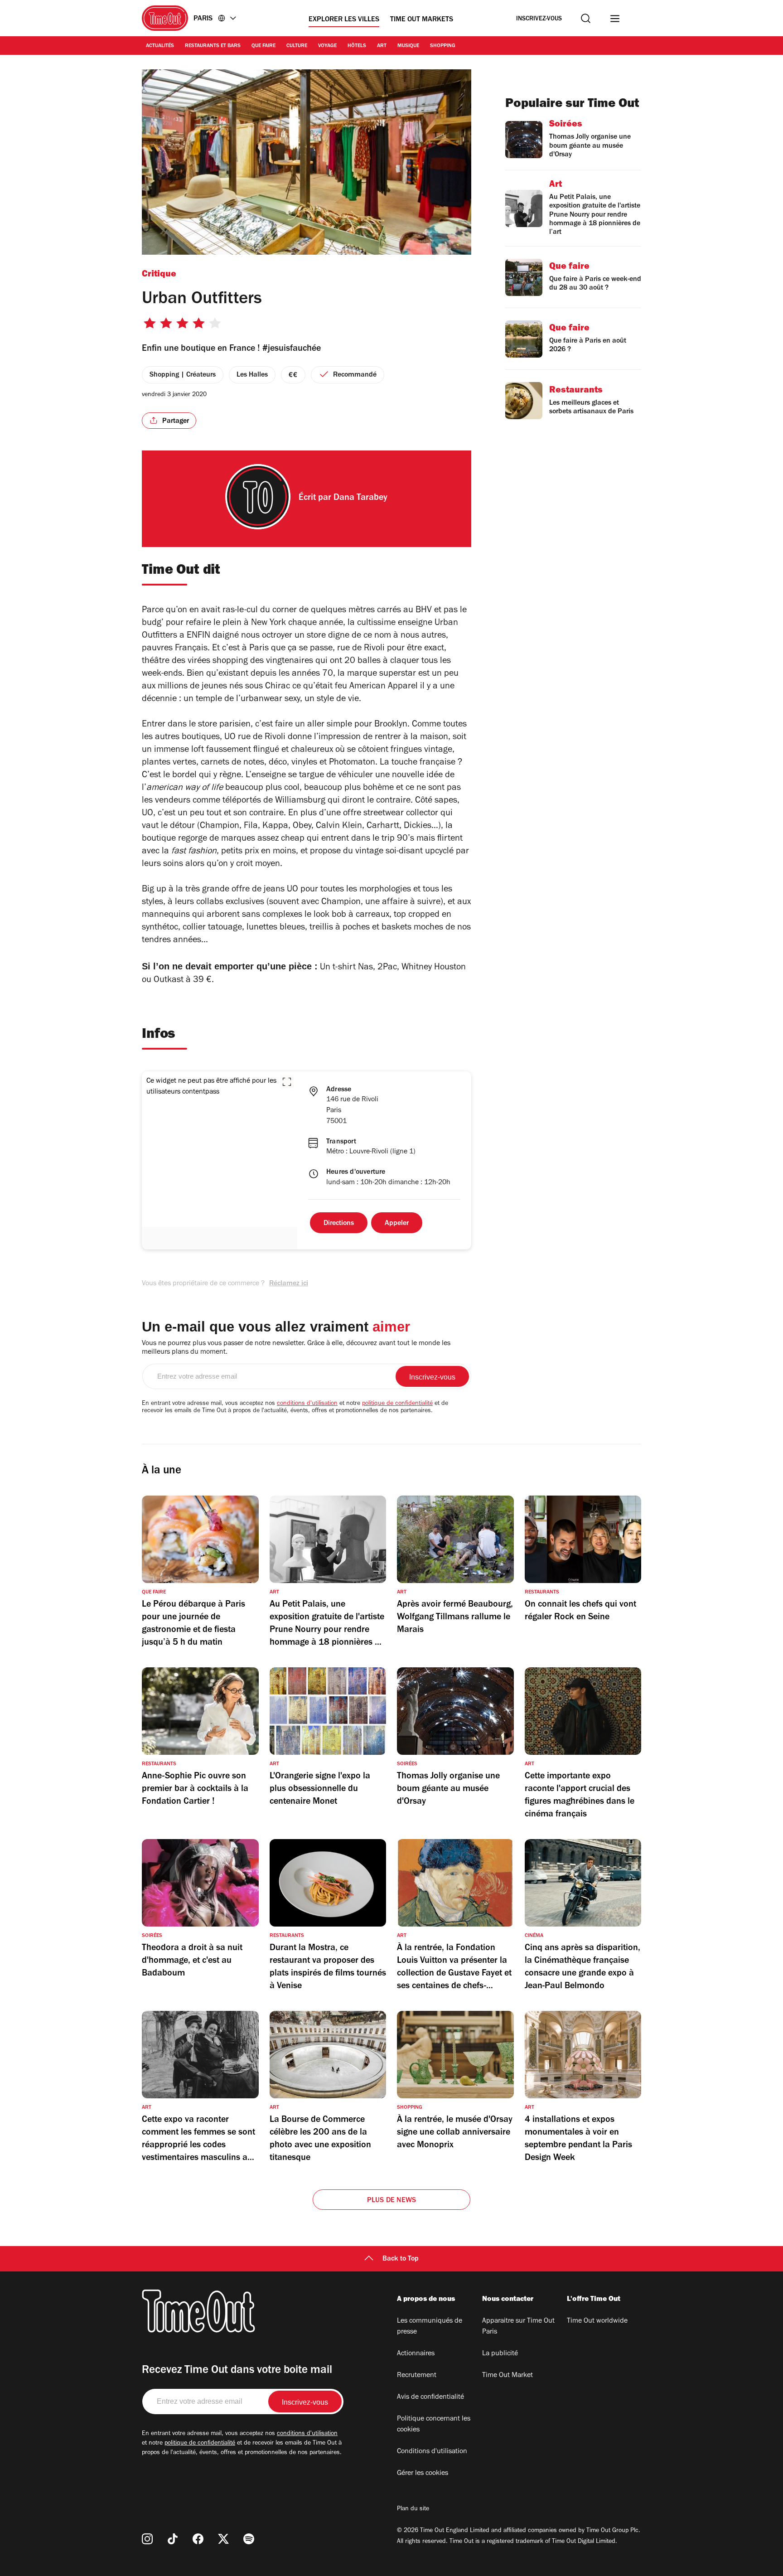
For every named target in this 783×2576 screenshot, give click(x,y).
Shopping (443, 46)
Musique (408, 46)
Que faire (263, 46)
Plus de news (391, 2201)
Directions (339, 1224)
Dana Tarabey (360, 499)
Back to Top (401, 2259)
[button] (287, 1082)
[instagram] (147, 2539)
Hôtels (357, 46)
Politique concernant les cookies (434, 2425)
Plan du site (413, 2509)
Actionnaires (416, 2354)
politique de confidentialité (397, 1404)
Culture (297, 46)
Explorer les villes (344, 20)
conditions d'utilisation (307, 1404)
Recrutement (417, 2376)
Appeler (397, 1224)
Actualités (160, 46)
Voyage (327, 46)
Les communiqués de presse (430, 2327)
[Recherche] (586, 18)
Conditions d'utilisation (432, 2452)
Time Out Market (507, 2376)
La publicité (500, 2354)
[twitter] (223, 2539)
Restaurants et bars (213, 46)
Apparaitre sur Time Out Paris (518, 2327)
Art (382, 46)
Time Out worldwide (597, 2321)
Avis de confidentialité (430, 2397)
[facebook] (198, 2539)
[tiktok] (173, 2539)
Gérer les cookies (423, 2474)
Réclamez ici (289, 1284)
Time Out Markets (422, 20)
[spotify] (249, 2539)
